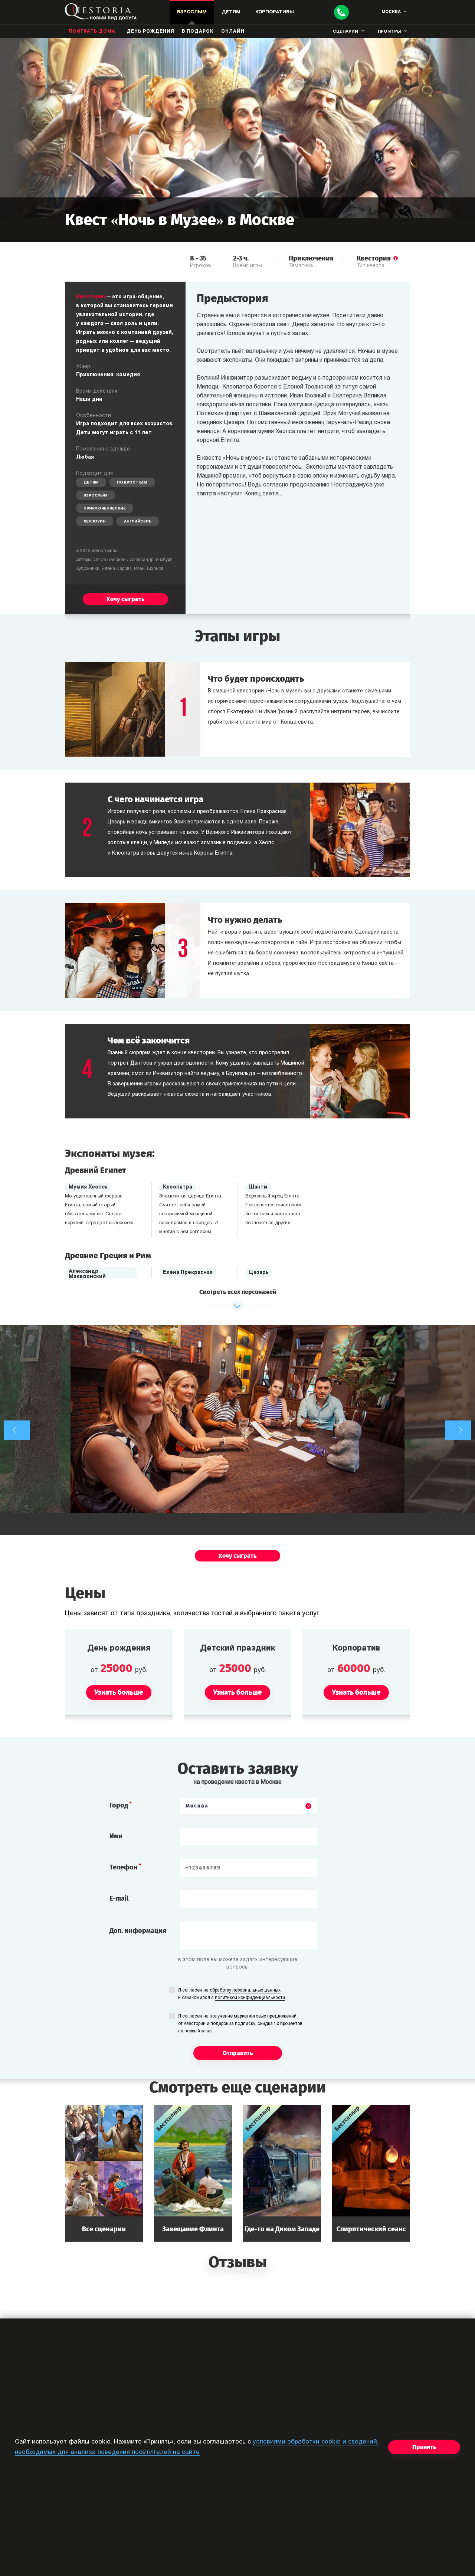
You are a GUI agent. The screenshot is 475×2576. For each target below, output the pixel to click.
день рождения (150, 32)
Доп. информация (138, 1931)
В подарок (198, 32)
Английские (138, 522)
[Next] (458, 1430)
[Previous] (17, 1430)
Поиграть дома (92, 32)
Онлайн (233, 32)
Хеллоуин (95, 522)
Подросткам (132, 483)
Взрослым (96, 496)
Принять (424, 2447)
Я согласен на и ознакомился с (232, 1994)
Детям (91, 483)
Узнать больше (104, 2173)
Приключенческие (105, 509)
